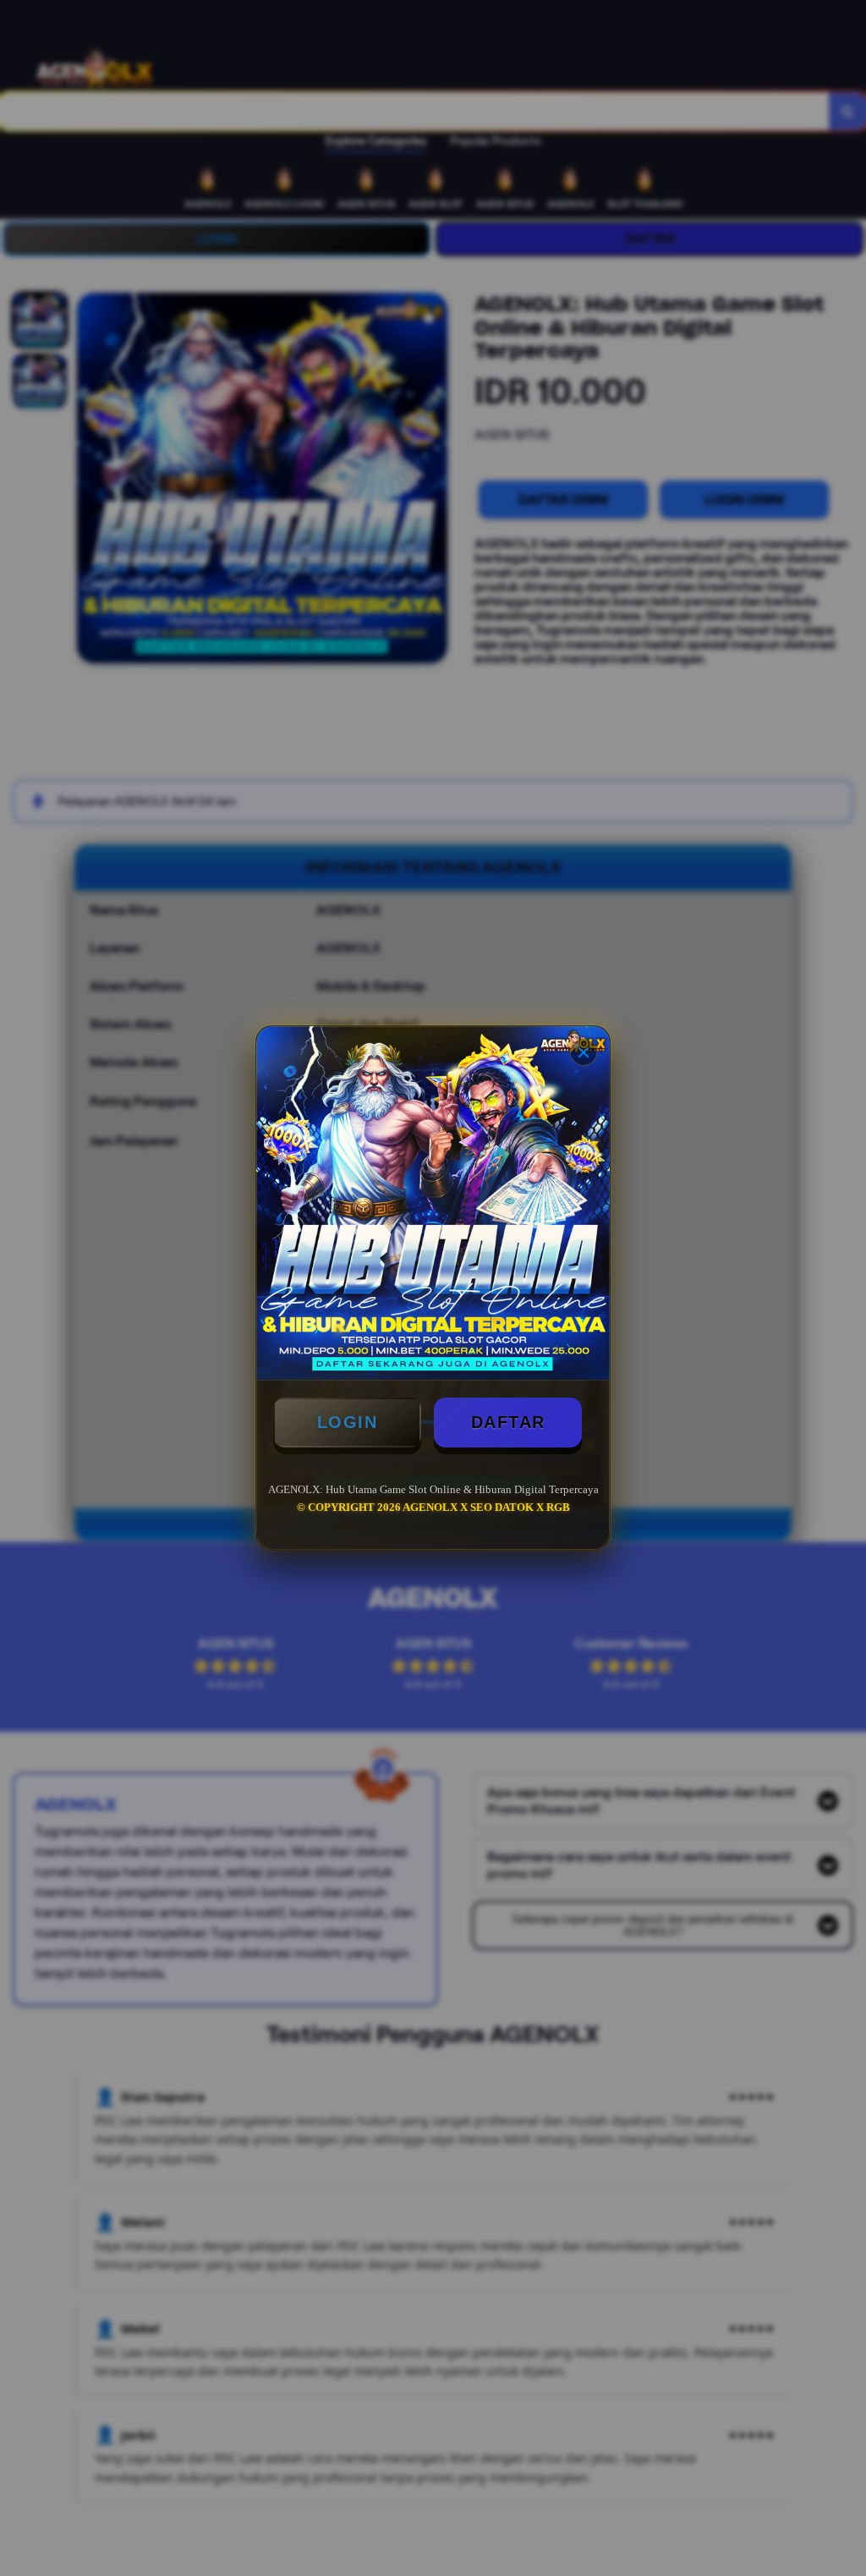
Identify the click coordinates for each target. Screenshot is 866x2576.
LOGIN (348, 1422)
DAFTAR (508, 1422)
